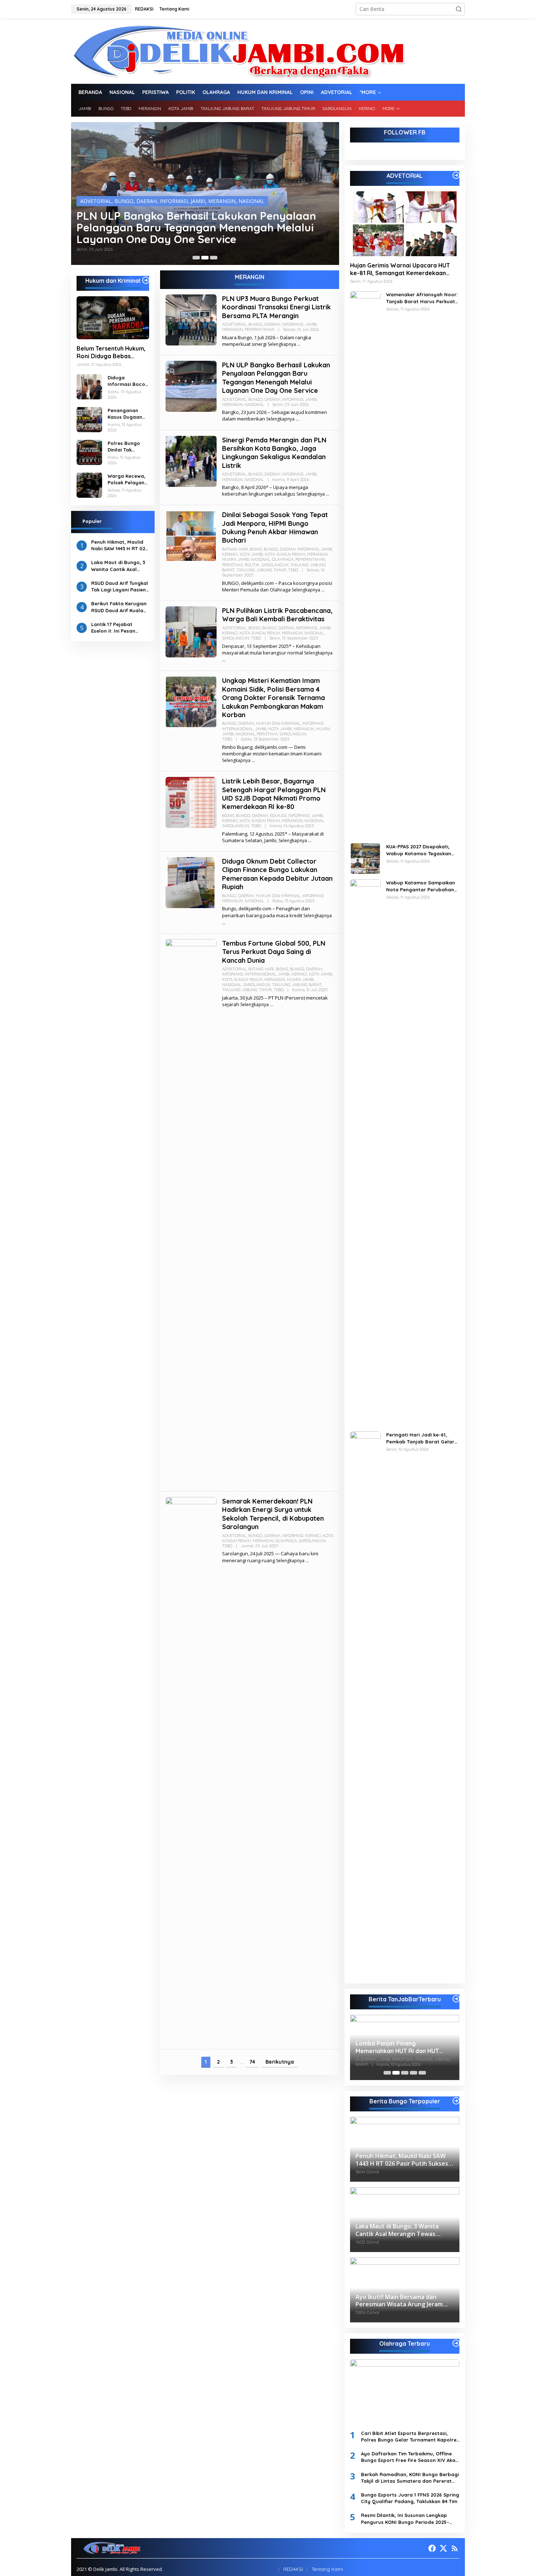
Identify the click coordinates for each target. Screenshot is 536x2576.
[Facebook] (432, 2548)
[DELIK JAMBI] (238, 50)
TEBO (293, 570)
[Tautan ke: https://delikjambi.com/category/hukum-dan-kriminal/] (146, 280)
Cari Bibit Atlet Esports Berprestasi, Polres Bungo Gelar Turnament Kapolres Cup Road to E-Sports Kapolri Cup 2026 (410, 2437)
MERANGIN (222, 201)
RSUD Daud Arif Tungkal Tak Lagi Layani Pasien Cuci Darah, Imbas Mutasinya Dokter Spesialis (120, 586)
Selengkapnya (282, 344)
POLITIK (252, 565)
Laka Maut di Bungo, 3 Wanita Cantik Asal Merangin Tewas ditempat (118, 566)
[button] (459, 9)
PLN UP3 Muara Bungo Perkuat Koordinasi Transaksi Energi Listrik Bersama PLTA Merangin (276, 307)
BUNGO (124, 201)
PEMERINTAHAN (260, 329)
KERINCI (230, 554)
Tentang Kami (327, 2569)
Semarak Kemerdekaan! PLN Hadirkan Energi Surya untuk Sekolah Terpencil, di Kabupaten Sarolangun (273, 1514)
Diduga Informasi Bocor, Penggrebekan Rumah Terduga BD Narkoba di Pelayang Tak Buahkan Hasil (128, 381)
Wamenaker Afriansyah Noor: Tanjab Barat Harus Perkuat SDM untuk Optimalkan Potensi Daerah (422, 298)
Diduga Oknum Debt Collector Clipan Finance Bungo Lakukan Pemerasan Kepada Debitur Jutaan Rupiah (277, 874)
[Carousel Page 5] (422, 2073)
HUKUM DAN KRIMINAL (278, 723)
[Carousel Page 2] (205, 258)
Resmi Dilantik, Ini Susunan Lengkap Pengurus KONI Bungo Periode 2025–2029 (405, 2519)
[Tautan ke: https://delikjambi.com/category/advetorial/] (456, 175)
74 (252, 2062)
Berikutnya (280, 2062)
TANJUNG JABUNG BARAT (297, 985)
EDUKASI (278, 816)
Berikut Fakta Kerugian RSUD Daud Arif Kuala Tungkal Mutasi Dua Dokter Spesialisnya (119, 607)
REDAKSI (293, 2569)
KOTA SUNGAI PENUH (285, 554)
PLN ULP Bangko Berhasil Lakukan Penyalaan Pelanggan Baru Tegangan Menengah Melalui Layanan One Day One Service (276, 378)
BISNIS (256, 549)
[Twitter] (443, 2548)
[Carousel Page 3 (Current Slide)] (214, 258)
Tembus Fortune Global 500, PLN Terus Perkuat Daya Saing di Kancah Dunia (274, 952)
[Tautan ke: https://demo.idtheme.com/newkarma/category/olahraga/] (456, 2343)
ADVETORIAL (96, 201)
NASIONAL (251, 201)
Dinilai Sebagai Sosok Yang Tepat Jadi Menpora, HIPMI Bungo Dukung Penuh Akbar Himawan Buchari (275, 527)
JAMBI (198, 201)
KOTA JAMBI (251, 554)
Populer (92, 521)
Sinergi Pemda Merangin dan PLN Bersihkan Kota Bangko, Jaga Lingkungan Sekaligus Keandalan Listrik (191, 227)
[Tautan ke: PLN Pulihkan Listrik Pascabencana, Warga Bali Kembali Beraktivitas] (191, 631)
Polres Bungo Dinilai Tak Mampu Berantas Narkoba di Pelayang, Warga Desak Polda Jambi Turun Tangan (124, 446)
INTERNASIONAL (238, 729)
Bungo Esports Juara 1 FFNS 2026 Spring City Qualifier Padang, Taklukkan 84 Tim (410, 2498)
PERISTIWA (232, 565)
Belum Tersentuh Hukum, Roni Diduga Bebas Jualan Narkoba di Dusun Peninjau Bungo (112, 352)
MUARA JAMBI (236, 559)
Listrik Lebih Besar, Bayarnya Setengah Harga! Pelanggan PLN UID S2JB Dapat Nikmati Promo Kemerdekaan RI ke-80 (274, 794)
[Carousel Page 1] (196, 258)
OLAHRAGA (283, 559)
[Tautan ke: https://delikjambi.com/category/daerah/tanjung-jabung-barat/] (456, 1999)
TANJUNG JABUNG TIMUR (261, 570)
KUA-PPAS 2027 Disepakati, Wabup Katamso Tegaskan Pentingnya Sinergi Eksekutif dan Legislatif (420, 850)
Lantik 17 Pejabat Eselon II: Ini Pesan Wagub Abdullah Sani (117, 627)
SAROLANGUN (275, 565)
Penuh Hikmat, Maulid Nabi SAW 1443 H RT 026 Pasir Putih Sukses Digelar (120, 545)
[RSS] (455, 2548)
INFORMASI (174, 201)
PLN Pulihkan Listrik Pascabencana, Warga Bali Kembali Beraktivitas (277, 615)
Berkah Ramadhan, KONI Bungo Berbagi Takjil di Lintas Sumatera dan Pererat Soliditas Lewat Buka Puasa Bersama (410, 2478)
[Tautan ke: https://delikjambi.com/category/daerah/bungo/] (456, 2101)
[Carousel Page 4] (413, 2073)
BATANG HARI (235, 549)
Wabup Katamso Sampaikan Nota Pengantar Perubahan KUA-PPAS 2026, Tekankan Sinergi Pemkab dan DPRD (421, 886)
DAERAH (147, 201)
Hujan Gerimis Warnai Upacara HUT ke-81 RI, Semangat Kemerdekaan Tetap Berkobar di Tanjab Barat (400, 269)
